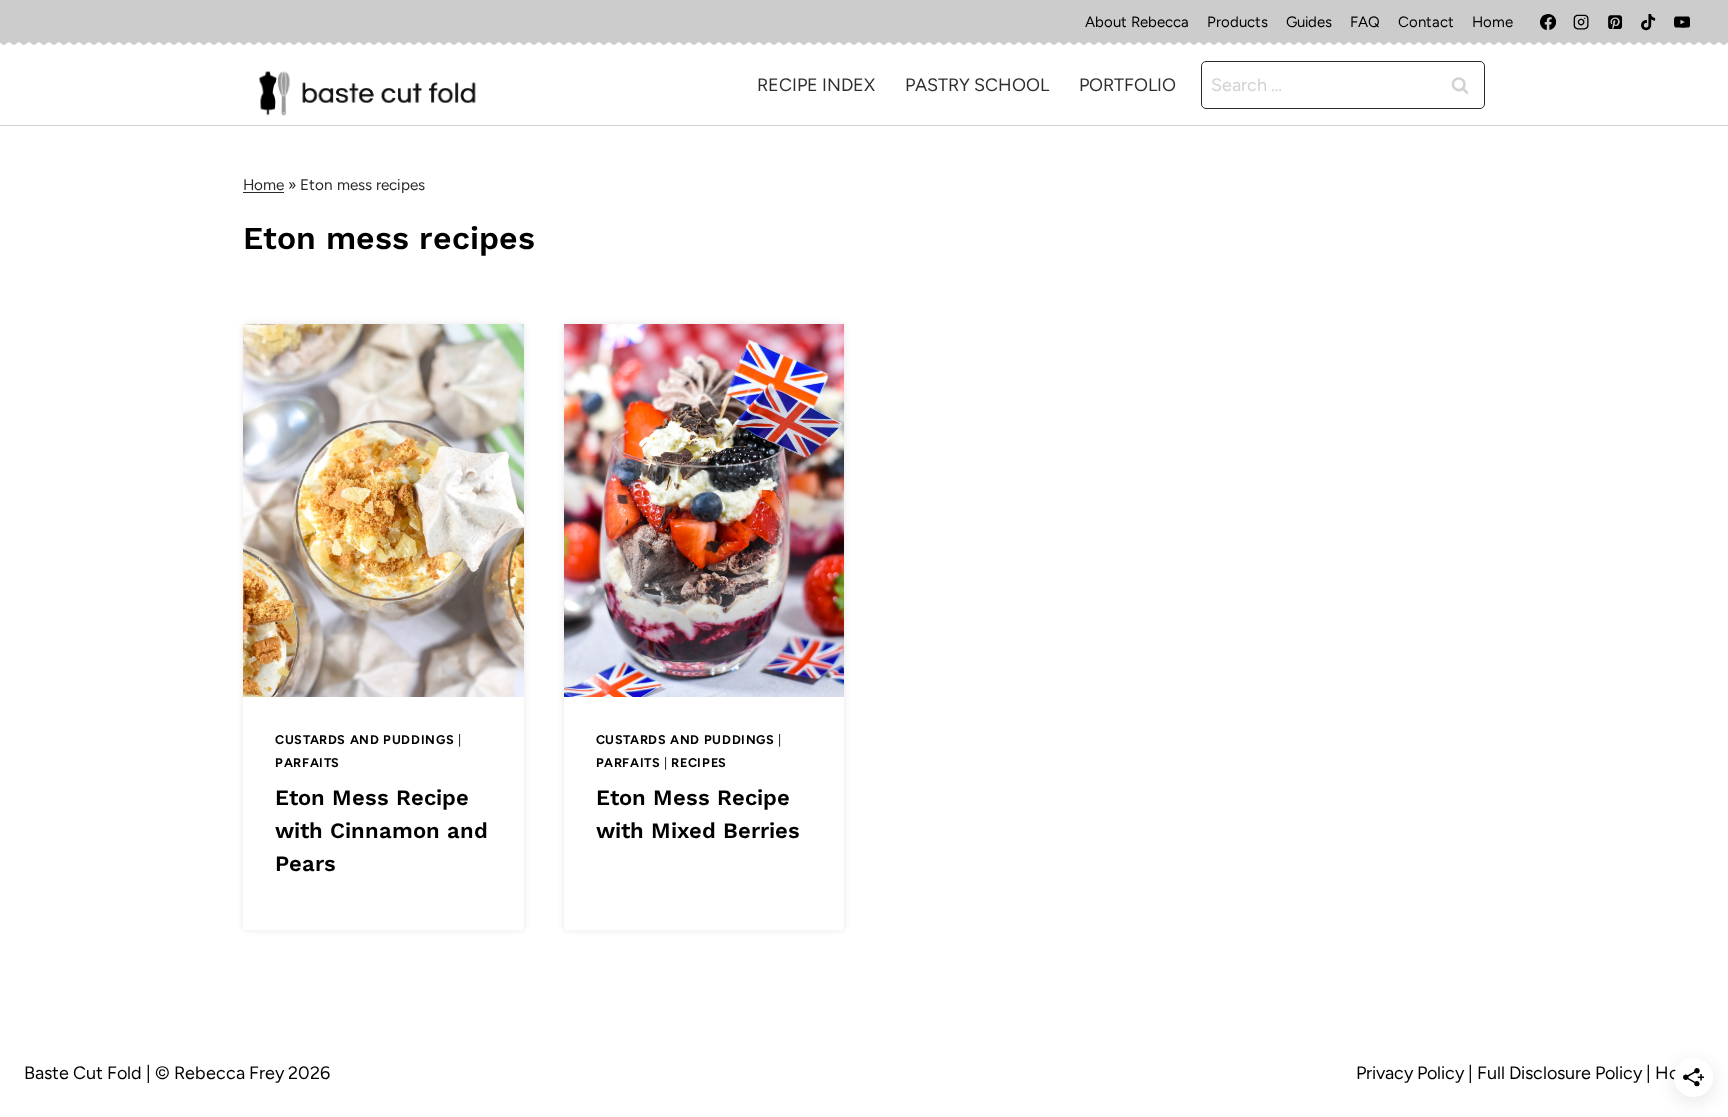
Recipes (698, 762)
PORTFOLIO (1127, 85)
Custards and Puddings (364, 739)
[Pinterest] (1615, 22)
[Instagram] (1581, 22)
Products (1237, 22)
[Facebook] (1548, 22)
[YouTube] (1682, 22)
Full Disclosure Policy (1559, 1073)
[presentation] (383, 510)
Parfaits (307, 762)
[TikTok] (1648, 22)
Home (1492, 22)
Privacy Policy (1410, 1073)
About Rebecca (1137, 22)
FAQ (1365, 22)
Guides (1309, 22)
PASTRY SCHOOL (977, 85)
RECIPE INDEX (816, 85)
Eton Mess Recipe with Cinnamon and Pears (381, 830)
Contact (1426, 22)
